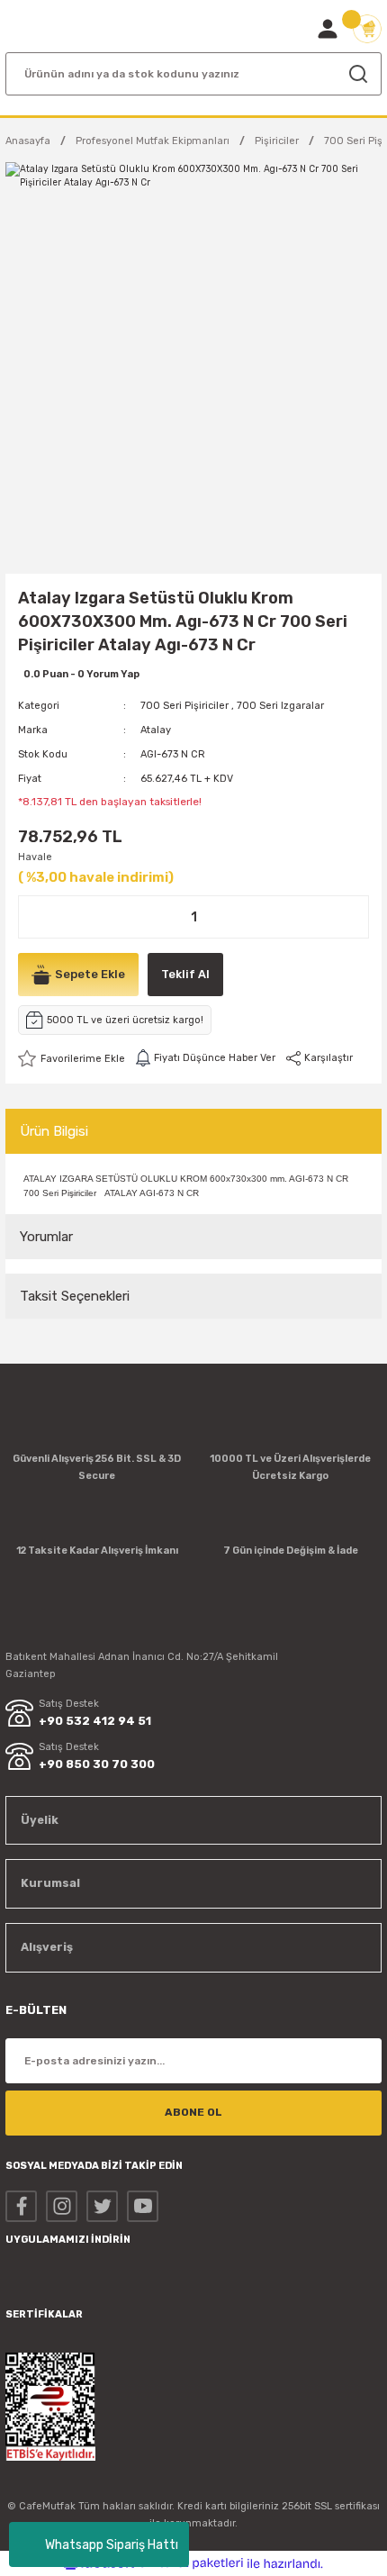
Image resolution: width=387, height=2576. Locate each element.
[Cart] (367, 29)
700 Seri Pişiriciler (184, 706)
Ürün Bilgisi (54, 1131)
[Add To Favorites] (72, 1058)
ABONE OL (193, 2112)
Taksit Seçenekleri (75, 1296)
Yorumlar (46, 1237)
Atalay (156, 730)
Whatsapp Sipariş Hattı (112, 2545)
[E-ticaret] (191, 2563)
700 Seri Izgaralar (280, 706)
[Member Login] (328, 29)
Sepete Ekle (90, 974)
